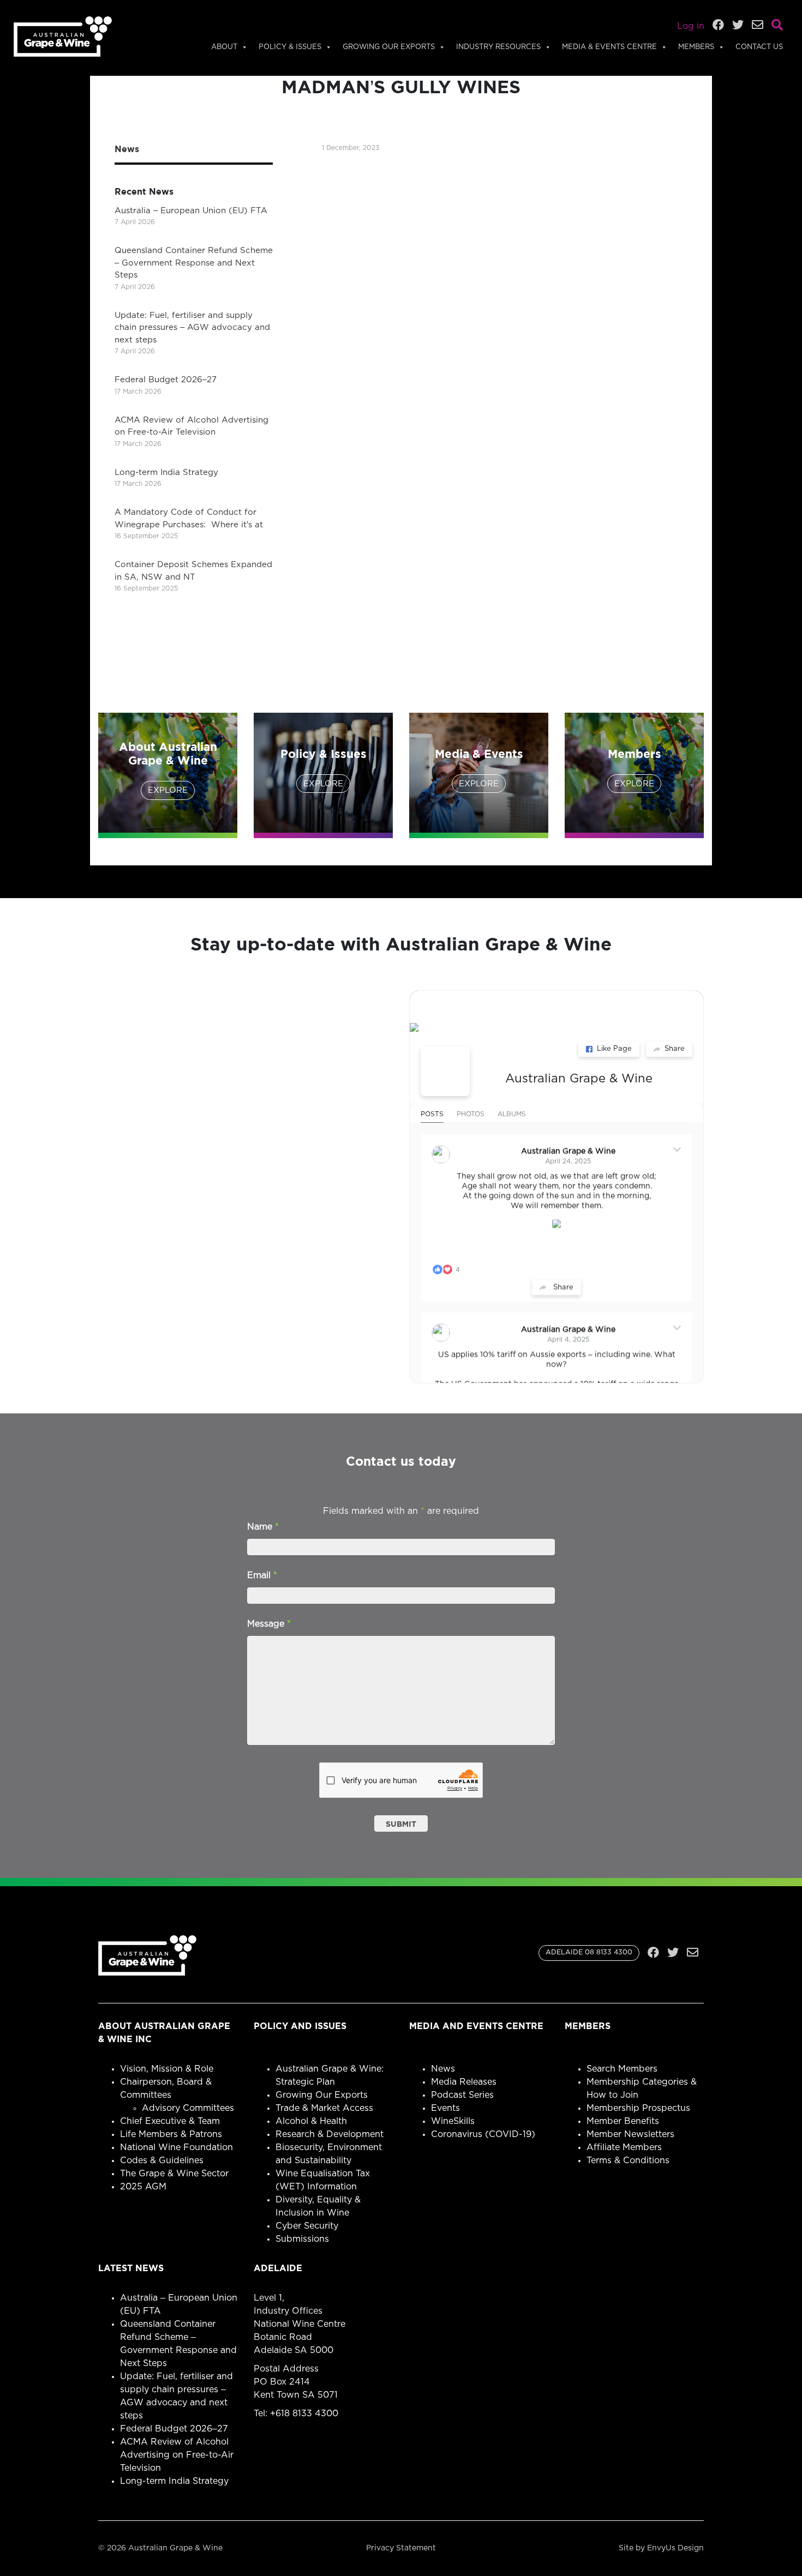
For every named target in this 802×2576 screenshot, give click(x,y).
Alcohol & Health (311, 2121)
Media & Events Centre (609, 47)
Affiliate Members (624, 2147)
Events (445, 2108)
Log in (691, 26)
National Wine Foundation (176, 2147)
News (443, 2069)
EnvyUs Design (675, 2548)
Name (263, 1527)
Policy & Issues (290, 47)
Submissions (302, 2239)
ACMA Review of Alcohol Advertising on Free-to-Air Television (177, 2455)
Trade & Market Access (324, 2108)
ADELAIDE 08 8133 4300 (589, 1952)
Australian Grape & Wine (579, 1079)
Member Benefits (623, 2121)
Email (262, 1575)
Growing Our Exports (389, 47)
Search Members (622, 2069)
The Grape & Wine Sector (174, 2174)
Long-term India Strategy (166, 473)
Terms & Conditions (628, 2160)
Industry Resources (498, 47)
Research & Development (330, 2134)
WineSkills (453, 2121)
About (224, 47)
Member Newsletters (630, 2134)
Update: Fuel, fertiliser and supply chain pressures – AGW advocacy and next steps (192, 328)
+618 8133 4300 (304, 2414)
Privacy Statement (401, 2548)
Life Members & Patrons (171, 2134)
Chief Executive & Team (170, 2121)
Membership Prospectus (638, 2108)
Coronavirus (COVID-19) (483, 2134)
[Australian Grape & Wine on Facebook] (445, 1072)
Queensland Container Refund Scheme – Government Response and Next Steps (194, 263)
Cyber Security (307, 2226)
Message (269, 1624)
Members (696, 47)
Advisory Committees (188, 2108)
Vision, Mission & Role (167, 2069)
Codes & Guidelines (162, 2160)
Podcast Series (462, 2095)
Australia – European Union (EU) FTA (191, 211)
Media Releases (464, 2082)
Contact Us (759, 47)
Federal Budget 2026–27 (166, 380)
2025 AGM (143, 2187)
